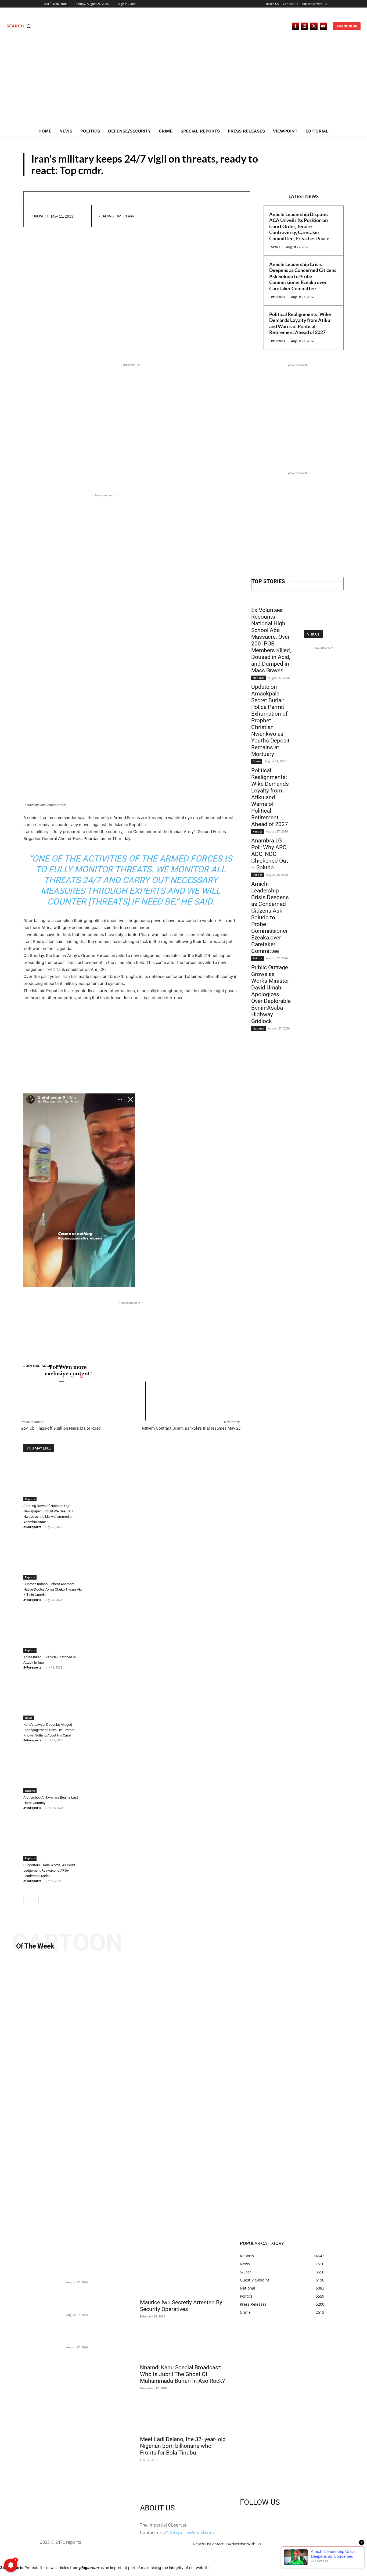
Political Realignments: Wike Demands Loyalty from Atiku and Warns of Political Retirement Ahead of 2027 (300, 323)
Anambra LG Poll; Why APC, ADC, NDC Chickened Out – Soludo (270, 854)
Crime (257, 761)
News (276, 247)
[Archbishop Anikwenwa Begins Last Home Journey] (53, 1772)
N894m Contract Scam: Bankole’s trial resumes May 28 (191, 1428)
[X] (314, 26)
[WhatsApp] (208, 216)
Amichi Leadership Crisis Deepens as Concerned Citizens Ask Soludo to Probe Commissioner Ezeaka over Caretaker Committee (303, 276)
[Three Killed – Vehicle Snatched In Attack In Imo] (53, 1631)
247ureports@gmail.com (189, 2532)
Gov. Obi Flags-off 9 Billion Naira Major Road (61, 1428)
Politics (278, 297)
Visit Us (313, 634)
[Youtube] (323, 26)
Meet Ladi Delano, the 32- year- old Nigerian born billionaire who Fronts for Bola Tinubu (183, 2446)
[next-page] (35, 1900)
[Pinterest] (196, 216)
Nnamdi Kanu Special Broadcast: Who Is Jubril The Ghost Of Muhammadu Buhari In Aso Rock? (182, 2374)
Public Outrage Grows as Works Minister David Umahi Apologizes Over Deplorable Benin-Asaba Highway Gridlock (271, 994)
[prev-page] (27, 1900)
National (258, 678)
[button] (20, 26)
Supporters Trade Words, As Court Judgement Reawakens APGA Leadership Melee (49, 1870)
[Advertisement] (183, 85)
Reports (326, 171)
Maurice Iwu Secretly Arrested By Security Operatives (181, 2306)
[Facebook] (295, 26)
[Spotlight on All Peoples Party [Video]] (183, 2098)
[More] (221, 216)
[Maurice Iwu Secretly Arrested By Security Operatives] (183, 2274)
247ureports (32, 1527)
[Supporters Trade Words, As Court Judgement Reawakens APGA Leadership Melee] (53, 1839)
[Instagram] (305, 26)
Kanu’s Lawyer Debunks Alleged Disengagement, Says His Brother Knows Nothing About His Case (49, 1730)
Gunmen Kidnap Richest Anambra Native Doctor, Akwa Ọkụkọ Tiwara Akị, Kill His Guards (53, 1589)
